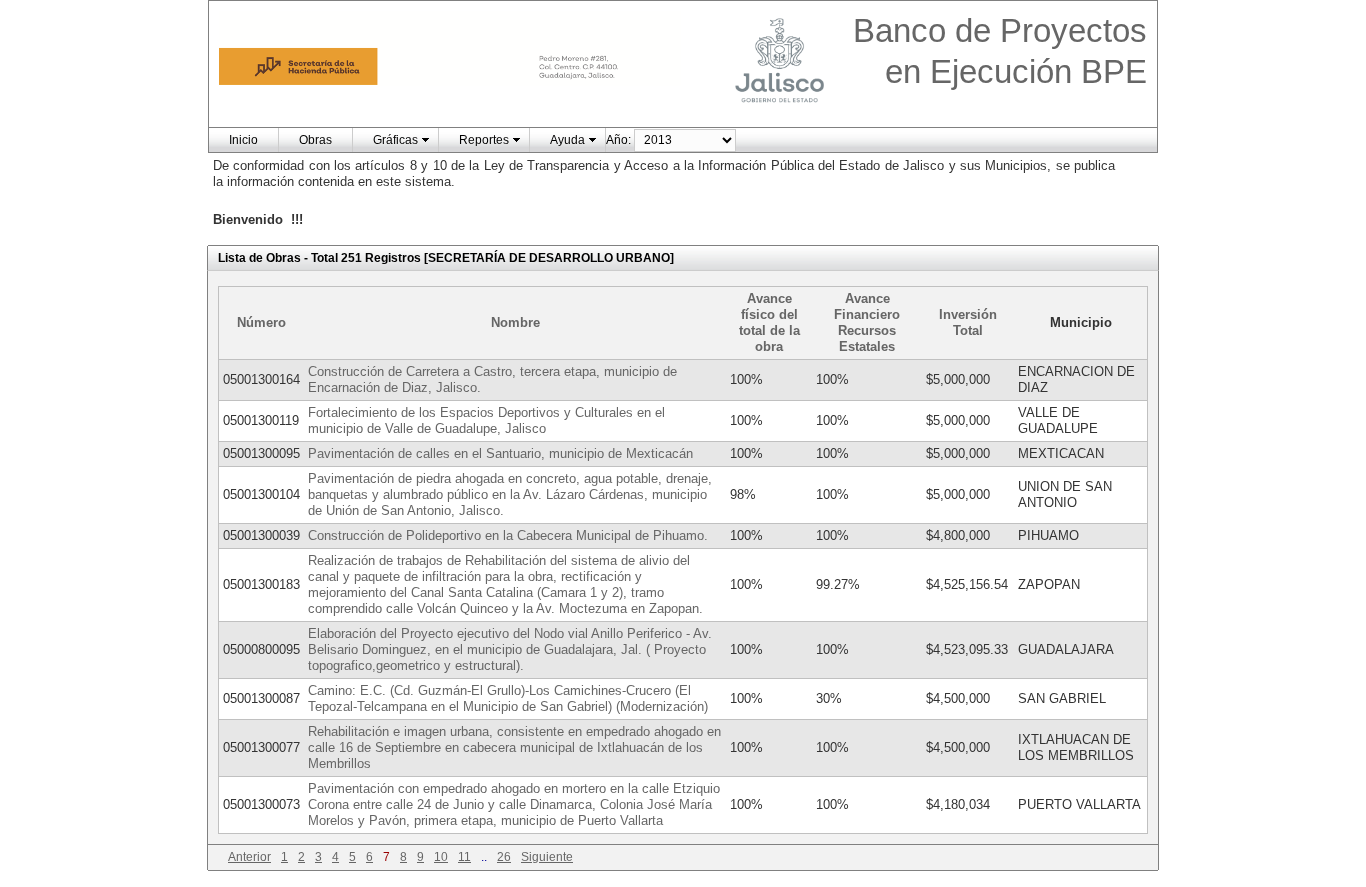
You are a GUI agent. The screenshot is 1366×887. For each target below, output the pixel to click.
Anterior (249, 857)
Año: (618, 140)
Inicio (243, 140)
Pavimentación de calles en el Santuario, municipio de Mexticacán (500, 453)
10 (441, 857)
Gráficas (395, 140)
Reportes (484, 140)
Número (261, 322)
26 (504, 857)
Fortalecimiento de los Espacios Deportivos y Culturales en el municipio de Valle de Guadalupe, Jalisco (486, 420)
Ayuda (567, 140)
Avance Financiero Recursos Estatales (867, 322)
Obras (315, 140)
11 (464, 857)
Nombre (515, 322)
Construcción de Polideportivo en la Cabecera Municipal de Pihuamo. (508, 535)
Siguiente (547, 857)
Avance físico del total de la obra (769, 322)
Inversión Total (968, 322)
